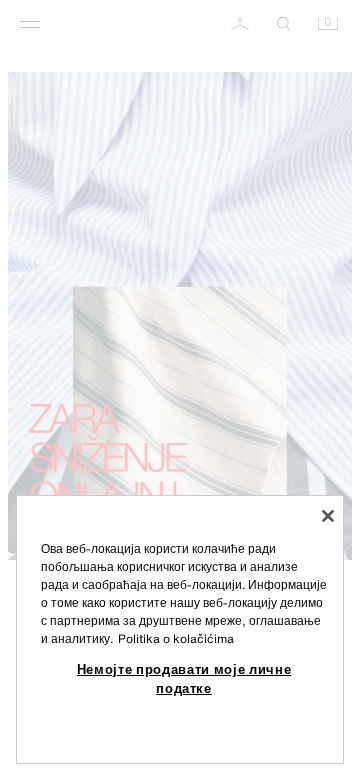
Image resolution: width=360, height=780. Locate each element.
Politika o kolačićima (176, 638)
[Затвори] (328, 516)
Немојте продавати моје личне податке (184, 678)
